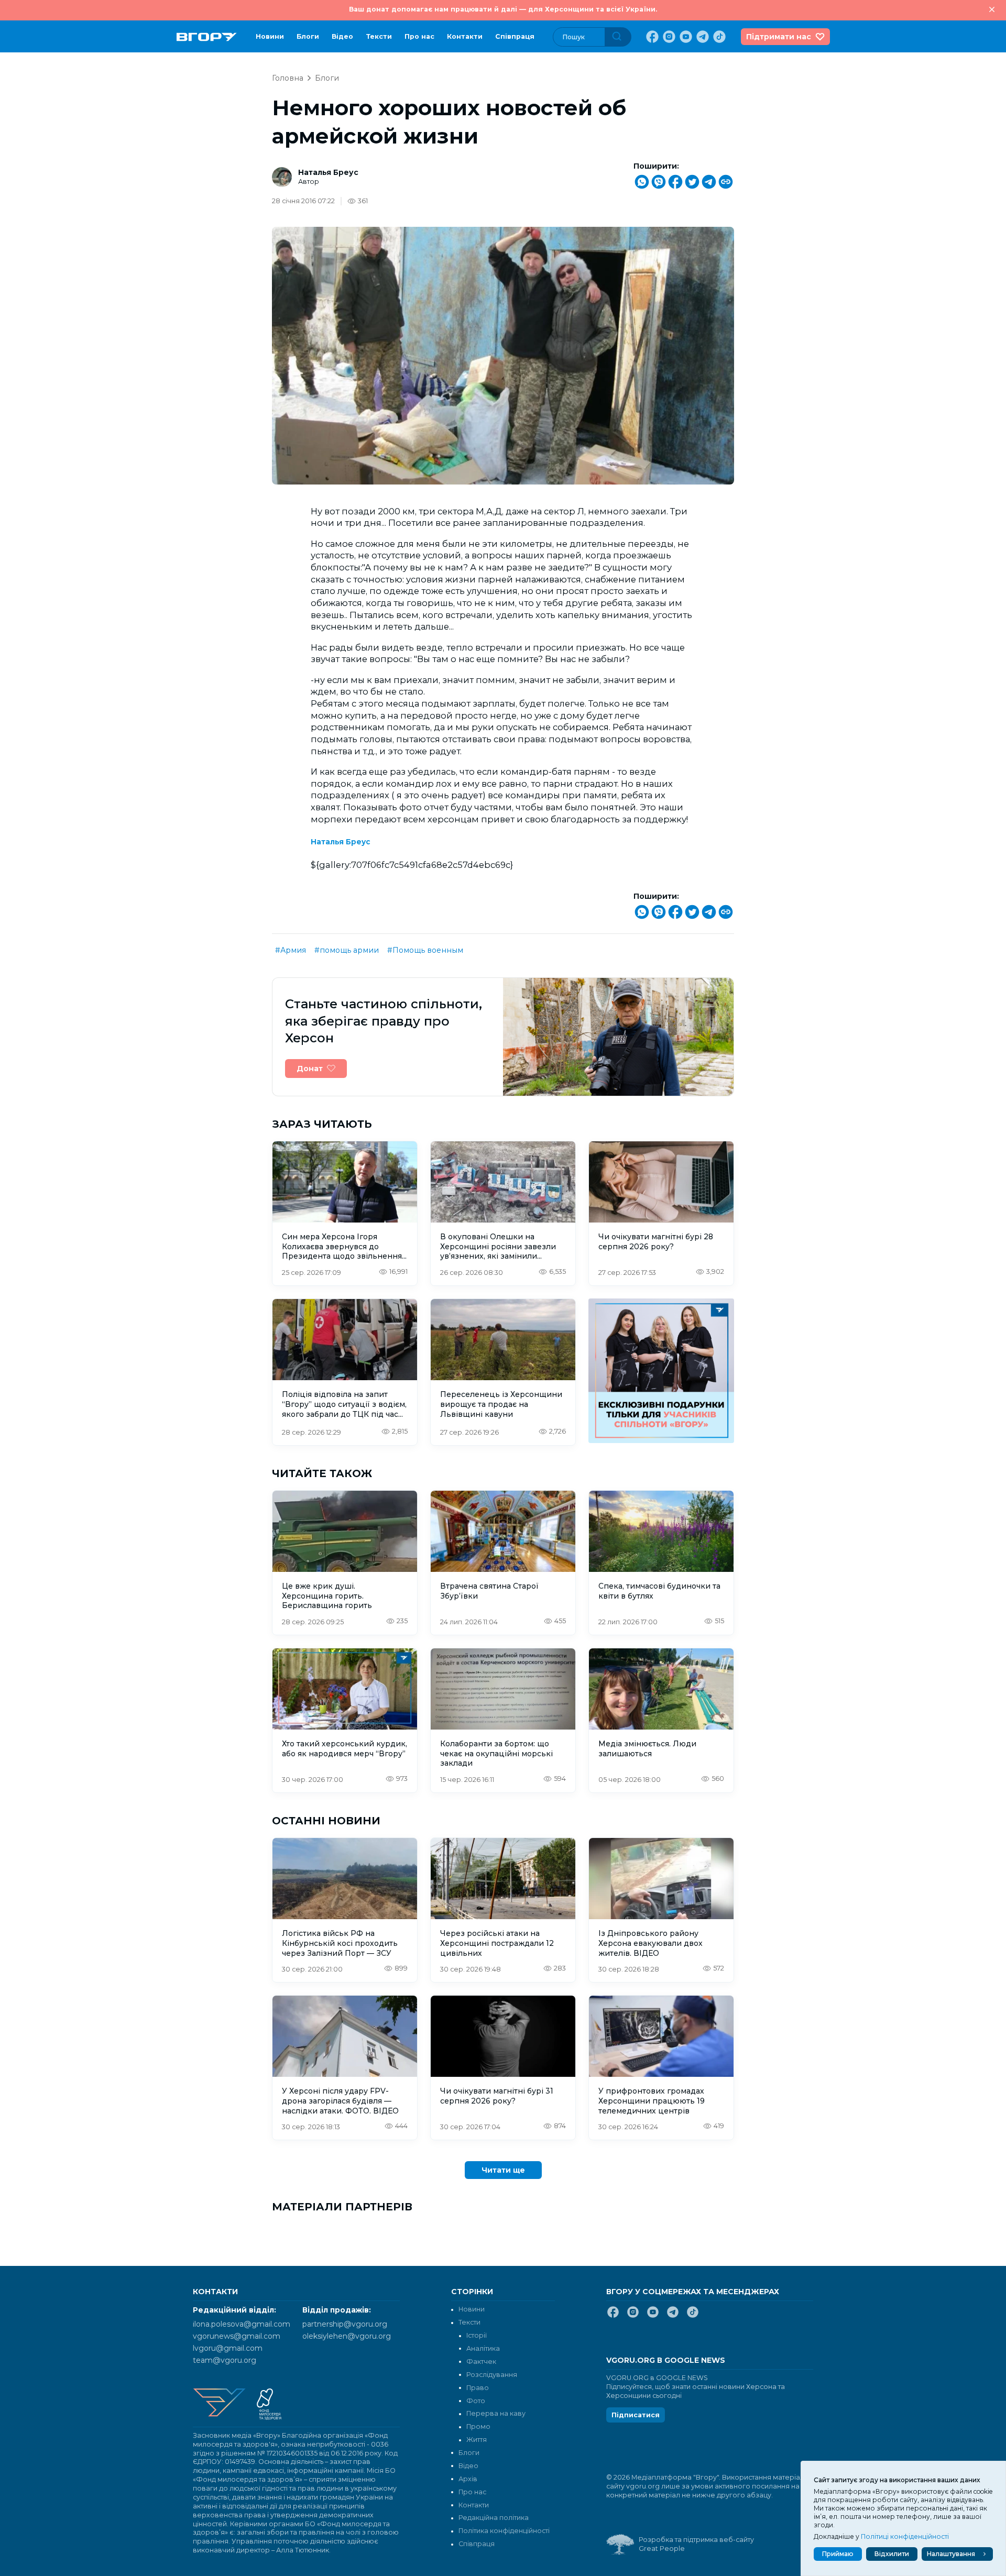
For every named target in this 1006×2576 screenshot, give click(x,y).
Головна (288, 78)
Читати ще (503, 2170)
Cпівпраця (515, 36)
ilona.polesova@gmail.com (242, 2324)
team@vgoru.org (225, 2360)
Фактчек (481, 2362)
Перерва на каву (496, 2413)
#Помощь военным (425, 950)
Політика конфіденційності (504, 2531)
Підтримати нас (779, 37)
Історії (477, 2335)
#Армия (291, 950)
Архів (468, 2479)
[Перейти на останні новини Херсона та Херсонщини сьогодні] (207, 37)
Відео (342, 36)
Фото (476, 2401)
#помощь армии (347, 950)
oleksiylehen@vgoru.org (347, 2336)
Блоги (308, 36)
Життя (477, 2440)
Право (478, 2388)
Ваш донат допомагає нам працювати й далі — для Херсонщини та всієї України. (503, 9)
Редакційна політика (494, 2518)
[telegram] (702, 37)
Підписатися (636, 2415)
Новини (270, 36)
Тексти (379, 36)
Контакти (465, 36)
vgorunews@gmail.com (237, 2336)
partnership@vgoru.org (345, 2324)
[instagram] (668, 37)
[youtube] (685, 37)
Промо (478, 2426)
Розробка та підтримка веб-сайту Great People (696, 2544)
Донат (310, 1069)
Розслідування (492, 2375)
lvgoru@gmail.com (228, 2348)
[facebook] (651, 37)
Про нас (419, 36)
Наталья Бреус (328, 172)
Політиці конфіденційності (905, 2536)
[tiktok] (718, 37)
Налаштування (951, 2554)
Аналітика (483, 2348)
